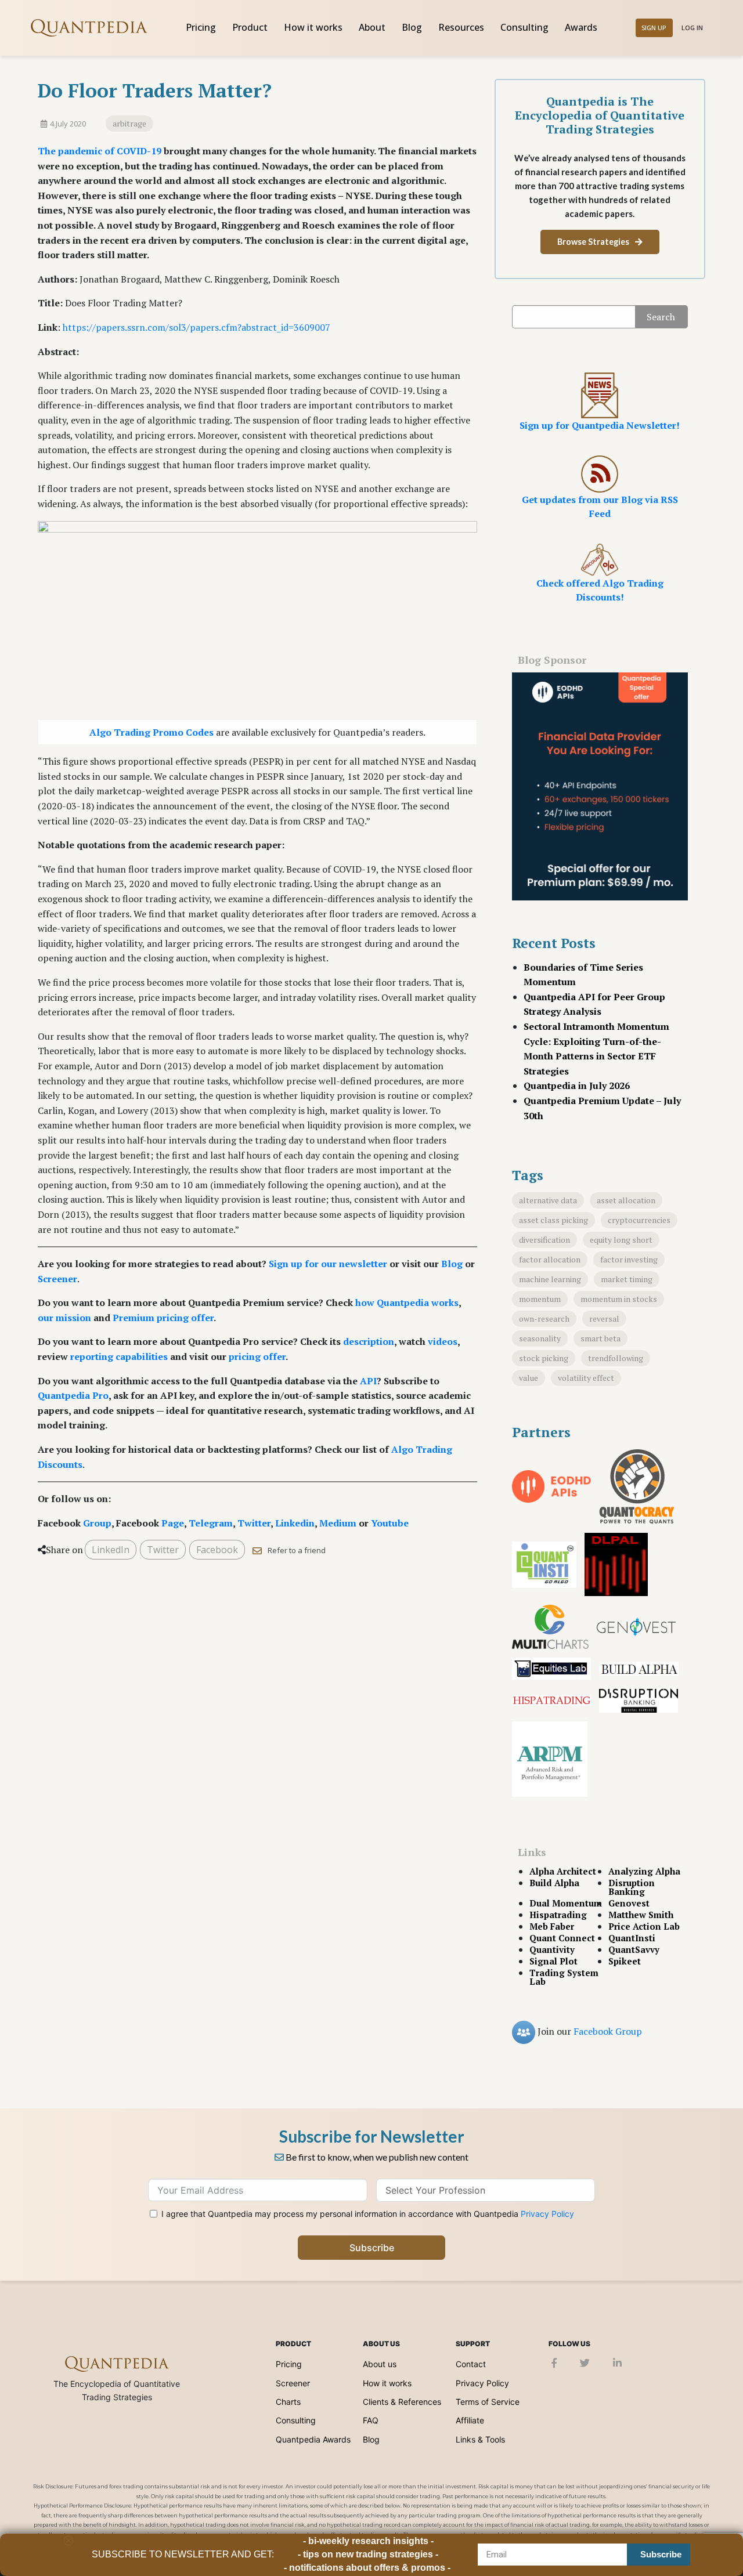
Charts (288, 2402)
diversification (544, 1240)
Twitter (254, 1523)
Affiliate (470, 2420)
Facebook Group (608, 2031)
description (369, 1341)
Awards (581, 27)
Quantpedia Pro (73, 1395)
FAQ (371, 2420)
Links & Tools (480, 2439)
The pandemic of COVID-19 (100, 151)
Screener (57, 1279)
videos (443, 1341)
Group (97, 1523)
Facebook (217, 1550)
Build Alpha (554, 1883)
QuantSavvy (634, 1950)
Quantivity (552, 1950)
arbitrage (129, 123)
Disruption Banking (632, 1887)
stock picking (544, 1358)
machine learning (550, 1279)
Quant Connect (562, 1938)
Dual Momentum (566, 1903)
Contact (471, 2364)
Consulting (524, 27)
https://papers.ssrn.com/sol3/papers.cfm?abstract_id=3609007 (196, 327)
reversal (604, 1318)
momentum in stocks (619, 1299)
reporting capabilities (119, 1356)
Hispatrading (558, 1915)
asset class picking (553, 1220)
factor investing (629, 1259)
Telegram (211, 1523)
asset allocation (626, 1200)
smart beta (600, 1338)
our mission (64, 1318)
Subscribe (372, 2248)
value (529, 1378)
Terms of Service (488, 2402)
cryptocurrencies (639, 1220)
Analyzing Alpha (644, 1871)
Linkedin (295, 1523)
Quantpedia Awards (313, 2439)
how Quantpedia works (407, 1303)
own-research (544, 1318)
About (372, 27)
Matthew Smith (641, 1915)
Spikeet (625, 1961)
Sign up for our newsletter (328, 1264)
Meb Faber (552, 1926)
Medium (338, 1523)
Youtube (390, 1523)
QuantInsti (632, 1938)
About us (380, 2364)
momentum (540, 1299)
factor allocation (550, 1259)
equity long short (621, 1240)
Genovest (629, 1903)
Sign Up (654, 28)
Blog (412, 27)
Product (250, 27)
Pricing (201, 27)
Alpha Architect (563, 1871)
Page (173, 1523)
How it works (313, 27)
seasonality (540, 1338)
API (368, 1381)
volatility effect (586, 1378)
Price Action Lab (644, 1926)
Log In (692, 28)
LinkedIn (111, 1550)
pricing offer (257, 1356)
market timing (627, 1279)
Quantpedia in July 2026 (577, 1086)
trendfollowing (616, 1358)
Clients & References (402, 2402)
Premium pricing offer (163, 1318)
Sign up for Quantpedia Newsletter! (600, 425)
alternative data (548, 1200)
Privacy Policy (547, 2214)
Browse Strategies (593, 242)
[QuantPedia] (89, 28)
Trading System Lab (564, 1977)
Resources (461, 27)
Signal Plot (553, 1961)
